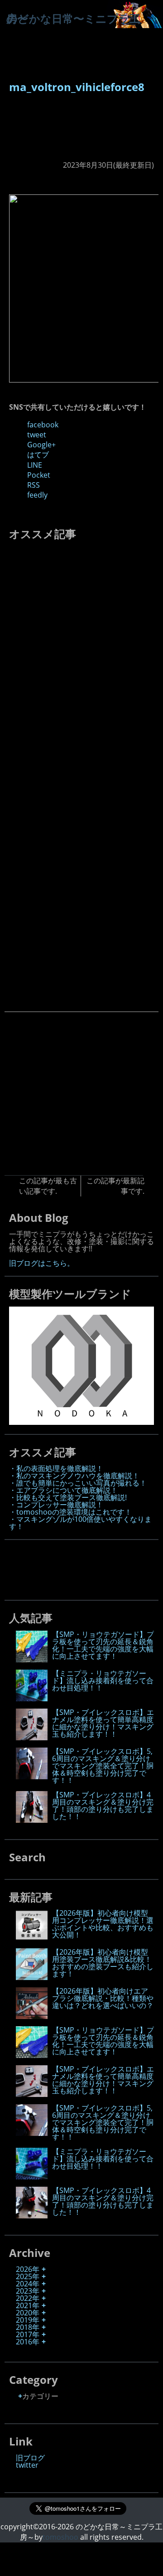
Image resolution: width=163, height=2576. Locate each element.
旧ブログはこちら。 (42, 1263)
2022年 (28, 2298)
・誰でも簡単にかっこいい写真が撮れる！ (78, 1483)
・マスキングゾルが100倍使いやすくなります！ (80, 1523)
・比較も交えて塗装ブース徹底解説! (68, 1497)
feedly (37, 495)
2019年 (28, 2320)
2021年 (28, 2305)
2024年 (28, 2284)
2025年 (28, 2276)
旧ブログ (30, 2458)
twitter (27, 2465)
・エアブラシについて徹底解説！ (63, 1490)
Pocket (39, 475)
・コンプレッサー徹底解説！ (56, 1505)
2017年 (28, 2334)
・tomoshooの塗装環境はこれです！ (70, 1512)
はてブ (38, 455)
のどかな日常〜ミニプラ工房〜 (73, 18)
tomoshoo (60, 2537)
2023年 (28, 2291)
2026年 (28, 2269)
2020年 (28, 2313)
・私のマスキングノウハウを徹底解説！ (74, 1476)
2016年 (28, 2342)
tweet (37, 435)
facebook (43, 425)
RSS (34, 485)
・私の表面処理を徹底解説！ (56, 1468)
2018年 (28, 2327)
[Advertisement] (43, 132)
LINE (35, 465)
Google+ (41, 445)
